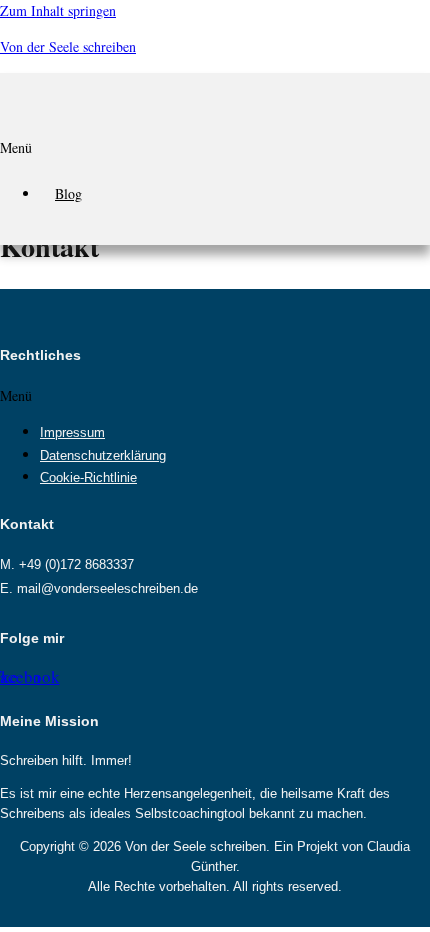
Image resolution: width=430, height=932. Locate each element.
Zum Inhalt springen (58, 10)
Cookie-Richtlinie (88, 478)
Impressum (72, 433)
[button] (215, 153)
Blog (68, 193)
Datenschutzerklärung (103, 456)
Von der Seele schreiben (68, 46)
